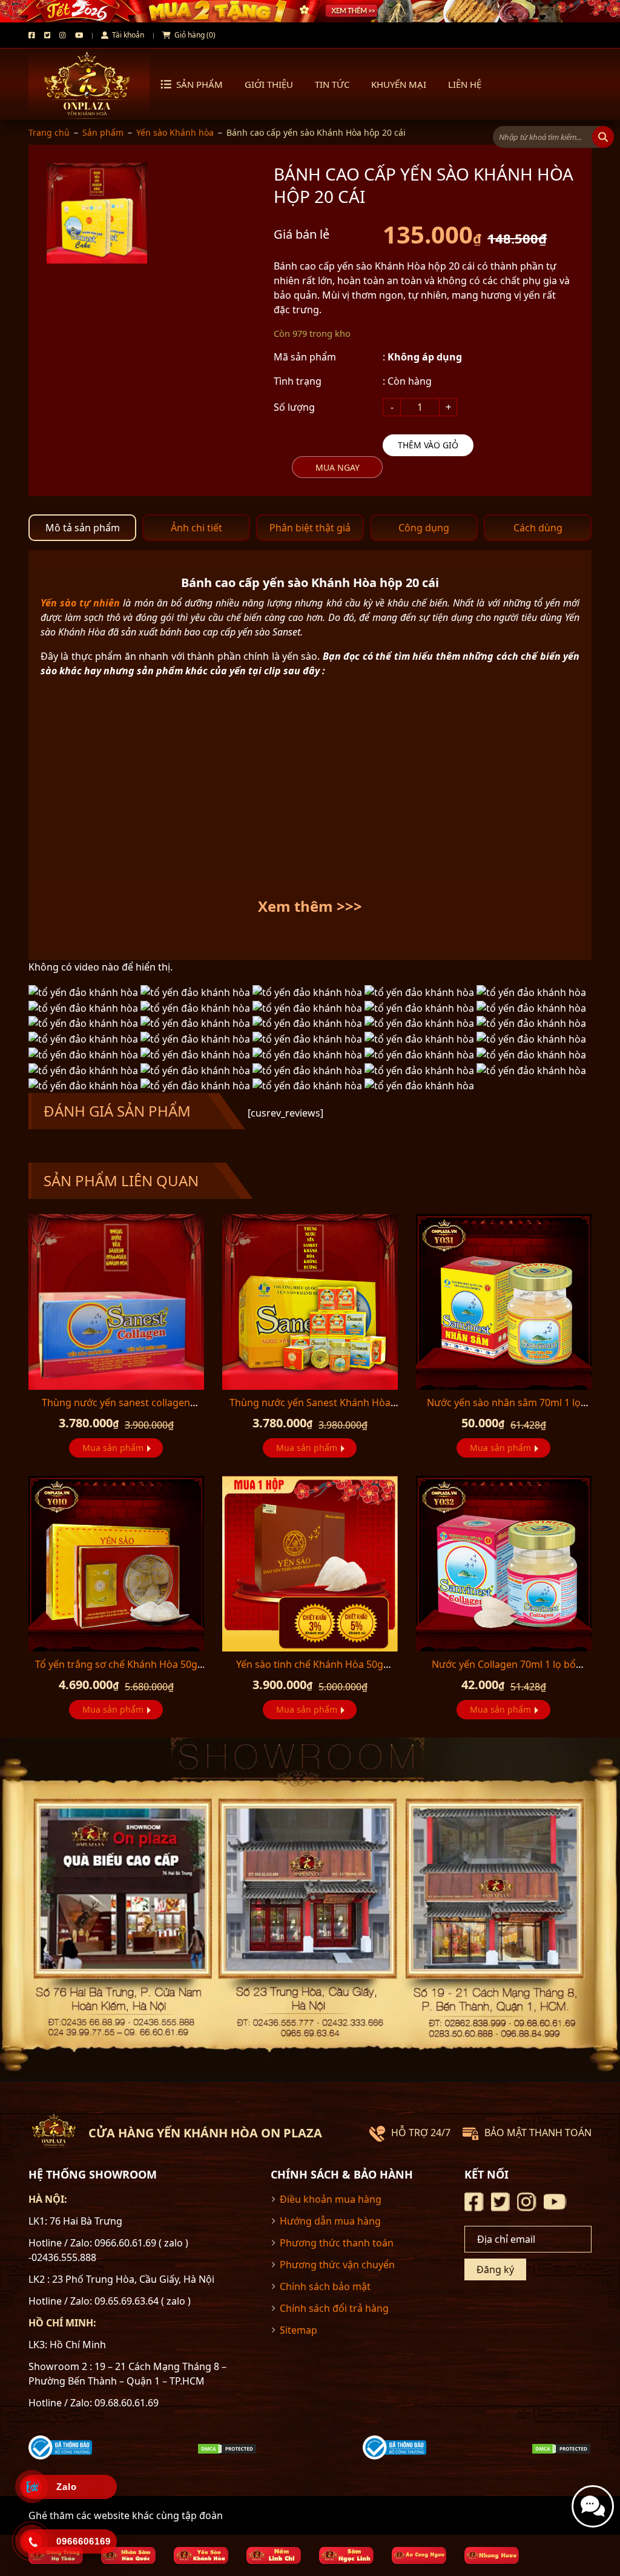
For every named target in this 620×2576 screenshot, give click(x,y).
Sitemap (298, 2330)
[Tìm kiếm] (603, 137)
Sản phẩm (200, 84)
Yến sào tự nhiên (80, 603)
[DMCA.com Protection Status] (227, 2448)
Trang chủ (49, 132)
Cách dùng (538, 528)
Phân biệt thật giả (310, 528)
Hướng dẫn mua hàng (330, 2221)
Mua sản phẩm (113, 1448)
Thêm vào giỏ (428, 445)
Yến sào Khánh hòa (175, 132)
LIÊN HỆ (465, 84)
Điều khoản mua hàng (331, 2199)
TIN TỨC (332, 84)
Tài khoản (127, 35)
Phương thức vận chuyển (337, 2265)
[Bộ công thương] (60, 2447)
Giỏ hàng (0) (194, 35)
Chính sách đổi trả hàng (334, 2308)
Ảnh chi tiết (196, 528)
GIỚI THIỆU (269, 84)
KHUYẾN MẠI (399, 84)
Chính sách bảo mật (325, 2286)
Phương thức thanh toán (337, 2243)
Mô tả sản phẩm (83, 528)
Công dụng (424, 528)
